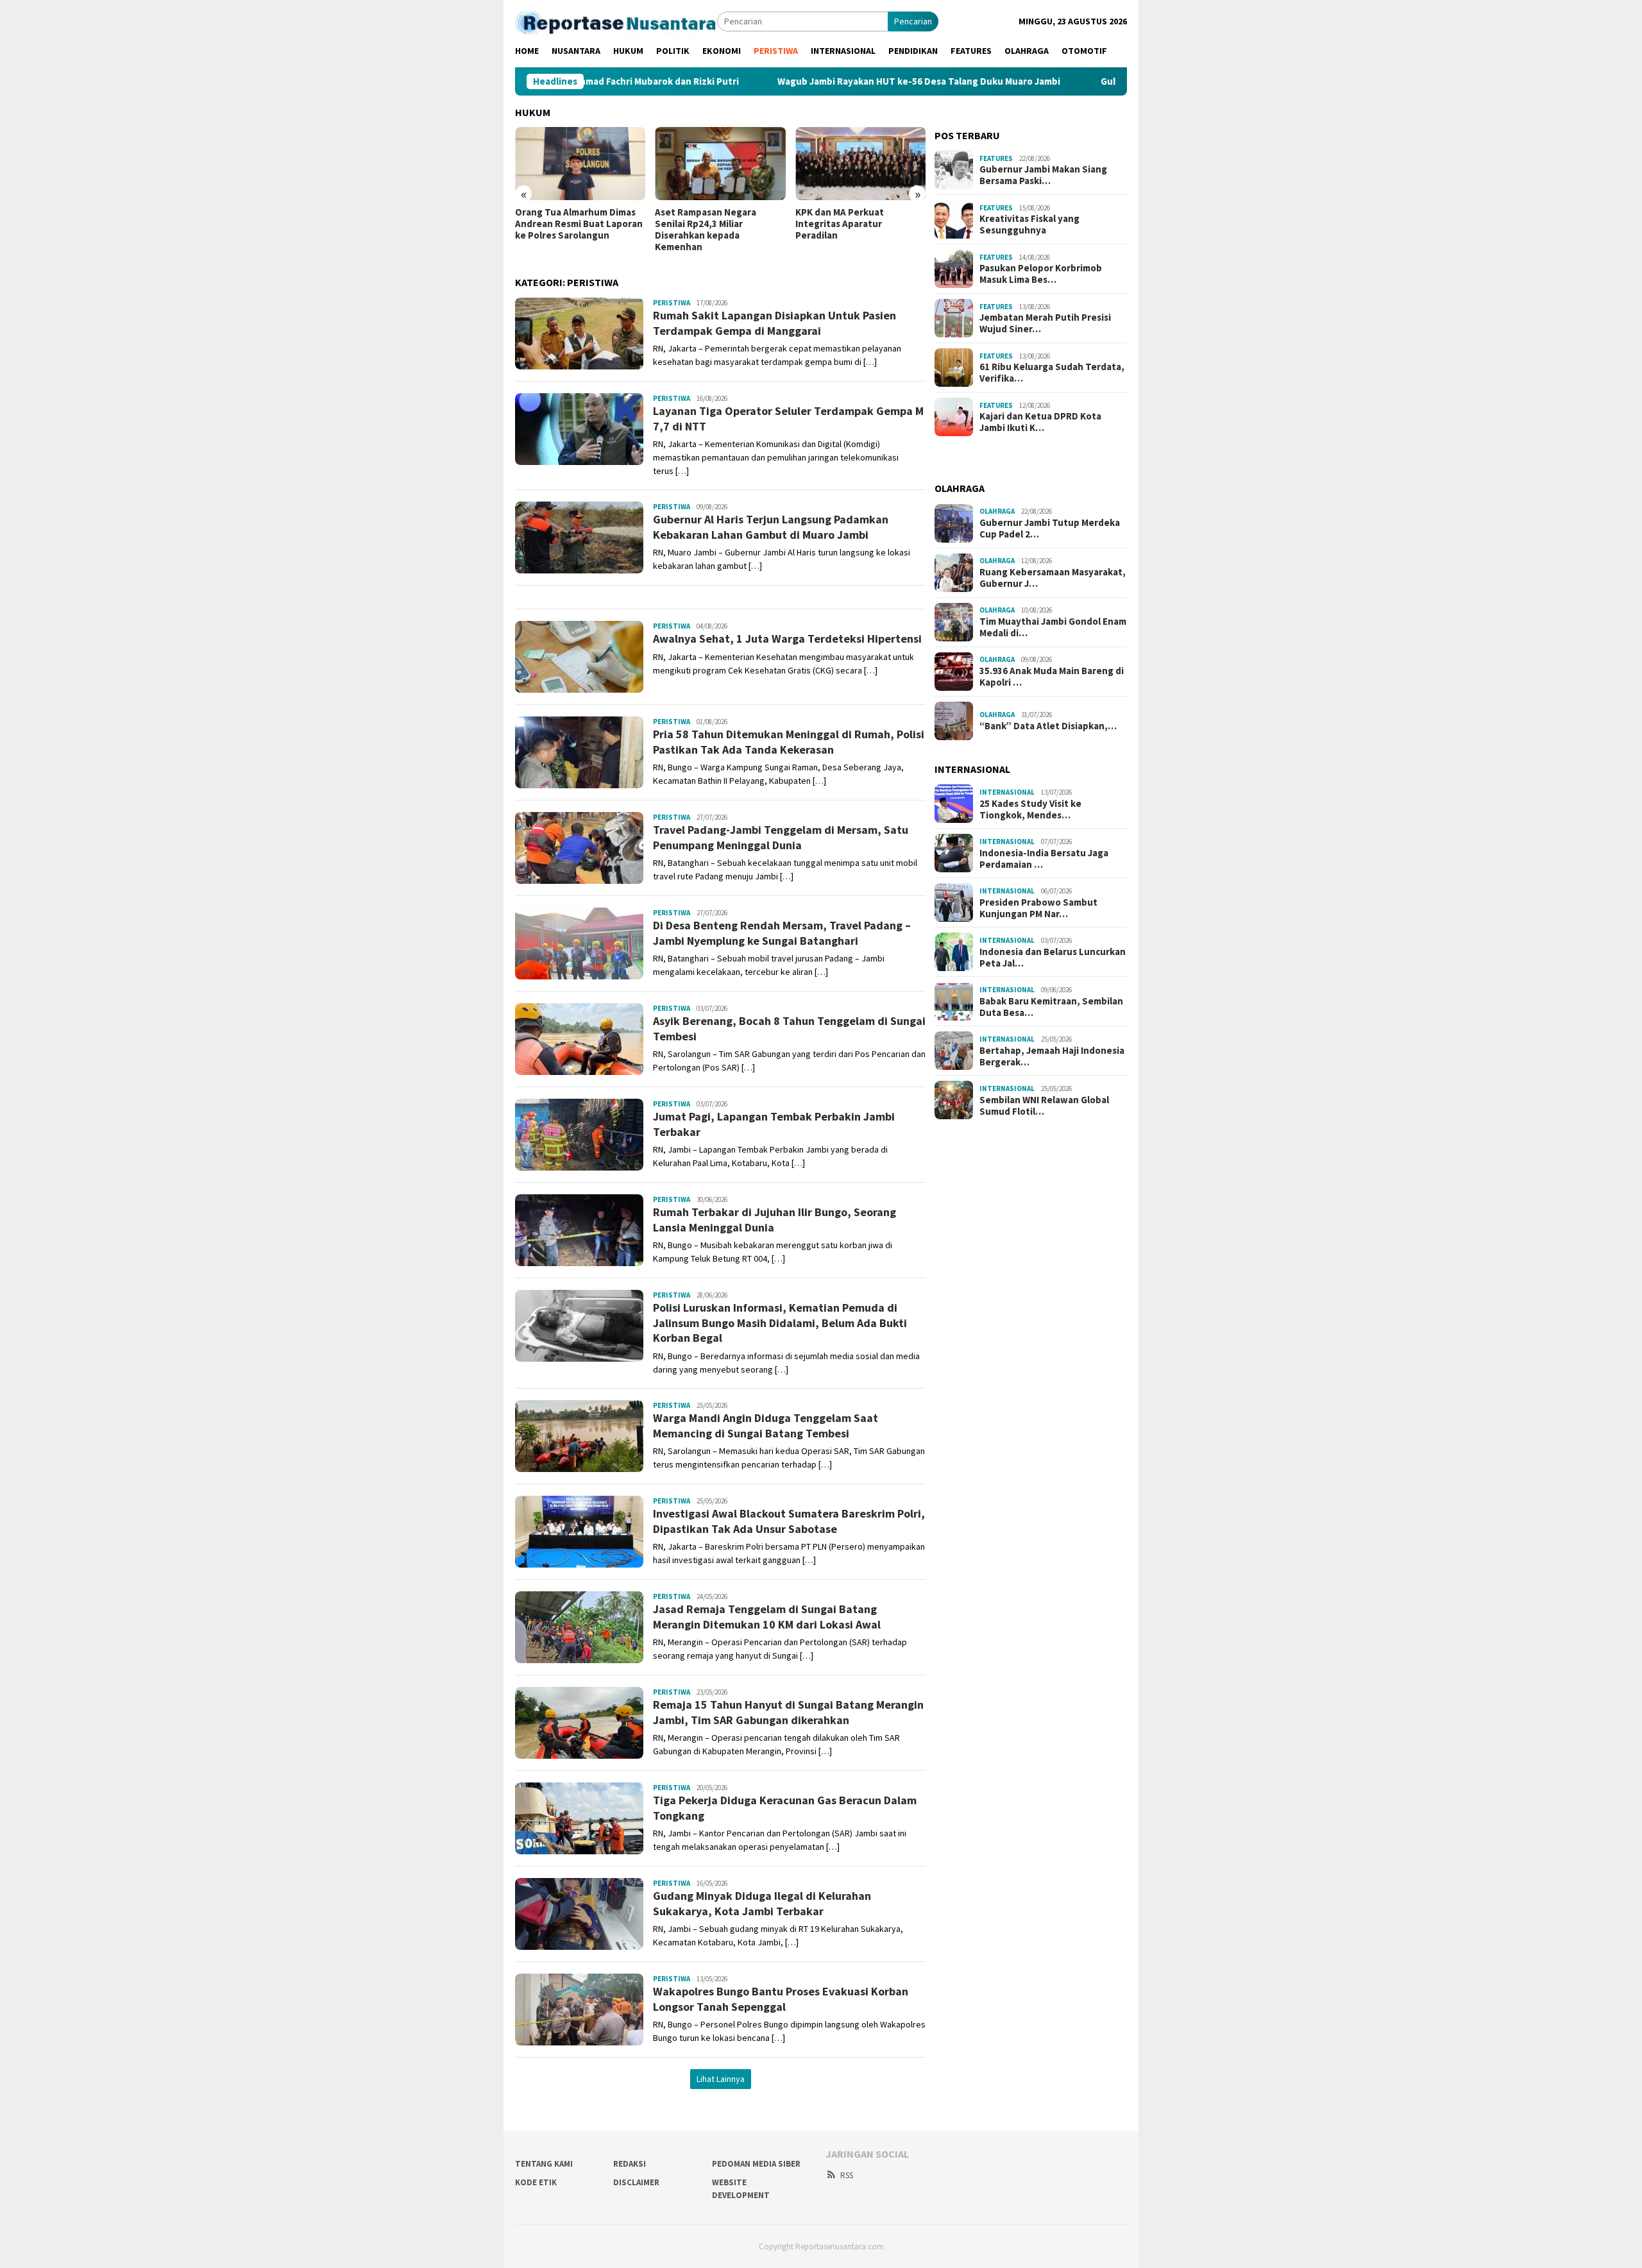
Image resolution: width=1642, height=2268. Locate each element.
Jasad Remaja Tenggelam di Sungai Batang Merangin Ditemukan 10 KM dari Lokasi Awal (767, 1616)
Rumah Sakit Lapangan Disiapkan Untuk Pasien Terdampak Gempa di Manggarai (774, 323)
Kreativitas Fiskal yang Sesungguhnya (1029, 224)
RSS (847, 2175)
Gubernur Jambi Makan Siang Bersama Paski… (1043, 175)
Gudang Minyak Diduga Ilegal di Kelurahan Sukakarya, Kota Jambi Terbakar (762, 1903)
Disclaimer (636, 2182)
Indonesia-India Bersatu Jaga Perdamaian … (1044, 859)
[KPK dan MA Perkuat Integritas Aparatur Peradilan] (860, 164)
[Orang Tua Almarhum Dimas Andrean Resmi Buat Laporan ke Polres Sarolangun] (580, 164)
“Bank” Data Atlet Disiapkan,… (1048, 726)
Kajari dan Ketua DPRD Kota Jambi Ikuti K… (1040, 422)
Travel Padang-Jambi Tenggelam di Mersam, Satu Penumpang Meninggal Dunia (781, 837)
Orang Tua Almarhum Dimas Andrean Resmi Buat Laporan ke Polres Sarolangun (579, 224)
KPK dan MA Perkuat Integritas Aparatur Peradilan (840, 224)
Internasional (1007, 792)
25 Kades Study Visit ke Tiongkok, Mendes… (1030, 809)
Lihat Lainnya (721, 2079)
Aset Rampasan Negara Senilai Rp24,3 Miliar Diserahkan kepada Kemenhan (706, 230)
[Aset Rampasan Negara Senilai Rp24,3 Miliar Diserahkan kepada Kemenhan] (720, 164)
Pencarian (913, 21)
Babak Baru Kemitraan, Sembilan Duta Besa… (1051, 1007)
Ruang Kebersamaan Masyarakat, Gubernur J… (1053, 578)
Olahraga (997, 511)
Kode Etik (536, 2182)
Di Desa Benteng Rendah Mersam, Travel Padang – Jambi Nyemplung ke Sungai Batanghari (782, 933)
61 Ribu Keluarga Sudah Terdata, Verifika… (1052, 373)
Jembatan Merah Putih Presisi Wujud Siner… (1045, 323)
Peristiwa (672, 303)
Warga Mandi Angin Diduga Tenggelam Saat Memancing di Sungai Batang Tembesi (766, 1425)
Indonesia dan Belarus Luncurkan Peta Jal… (1053, 958)
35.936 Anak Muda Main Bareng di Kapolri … (1052, 677)
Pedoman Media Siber (756, 2164)
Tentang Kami (544, 2164)
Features (996, 158)
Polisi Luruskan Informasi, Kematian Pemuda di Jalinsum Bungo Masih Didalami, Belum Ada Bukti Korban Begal (780, 1323)
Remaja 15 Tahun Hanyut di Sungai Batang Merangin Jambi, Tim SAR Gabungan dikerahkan (788, 1712)
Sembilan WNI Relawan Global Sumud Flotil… (1044, 1106)
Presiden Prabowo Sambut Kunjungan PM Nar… (1038, 908)
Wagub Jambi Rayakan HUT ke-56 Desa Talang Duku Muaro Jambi (831, 81)
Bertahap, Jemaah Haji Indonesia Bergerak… (1052, 1056)
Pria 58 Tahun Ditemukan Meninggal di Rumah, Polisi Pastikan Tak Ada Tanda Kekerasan (789, 741)
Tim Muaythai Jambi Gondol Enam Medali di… (1053, 627)
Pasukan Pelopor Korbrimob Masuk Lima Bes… (1041, 274)
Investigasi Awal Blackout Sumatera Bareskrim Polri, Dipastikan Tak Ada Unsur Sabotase (789, 1521)
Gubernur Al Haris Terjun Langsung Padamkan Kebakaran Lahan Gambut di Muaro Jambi (771, 527)
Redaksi (630, 2164)
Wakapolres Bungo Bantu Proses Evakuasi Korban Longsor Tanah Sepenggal (781, 1999)
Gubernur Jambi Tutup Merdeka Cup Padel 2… (1050, 529)
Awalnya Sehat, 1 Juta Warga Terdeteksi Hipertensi (787, 639)
